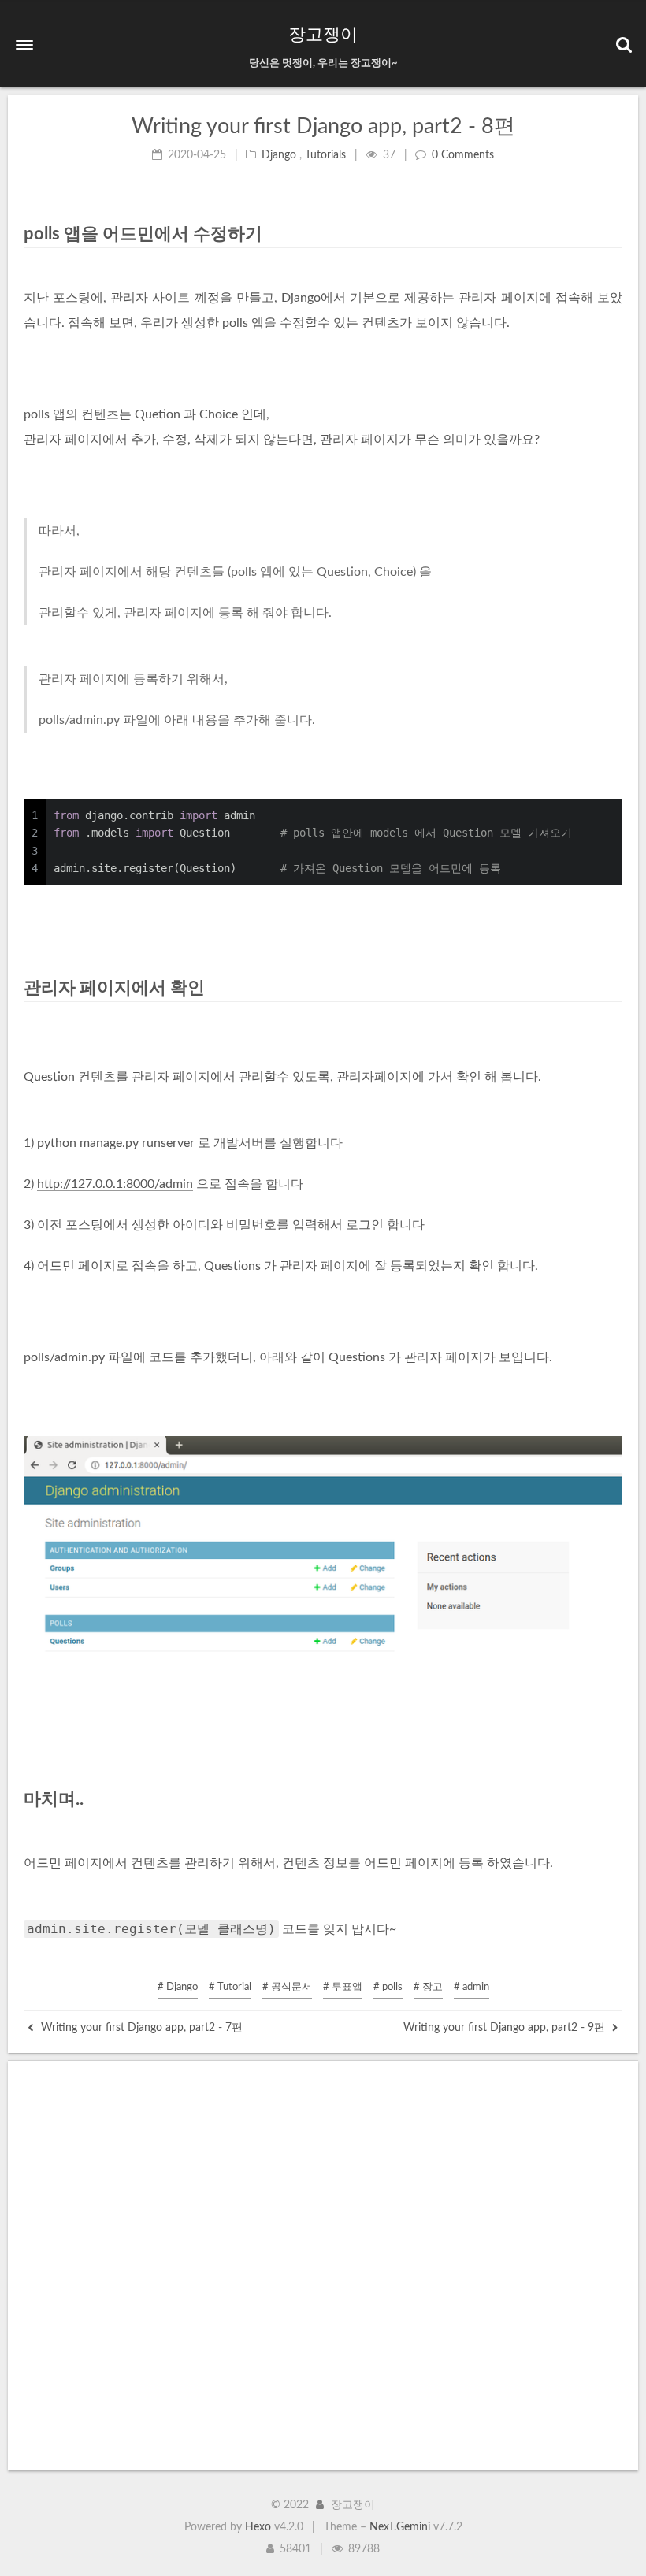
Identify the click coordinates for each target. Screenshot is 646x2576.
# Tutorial (230, 1987)
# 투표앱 (343, 1987)
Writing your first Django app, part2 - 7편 (140, 2028)
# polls (388, 1987)
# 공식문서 (287, 1987)
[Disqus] (323, 2266)
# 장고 (428, 1987)
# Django (178, 1987)
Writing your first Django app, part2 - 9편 (506, 2028)
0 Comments (463, 155)
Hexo (258, 2527)
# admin (472, 1987)
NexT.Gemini (400, 2527)
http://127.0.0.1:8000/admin (115, 1184)
